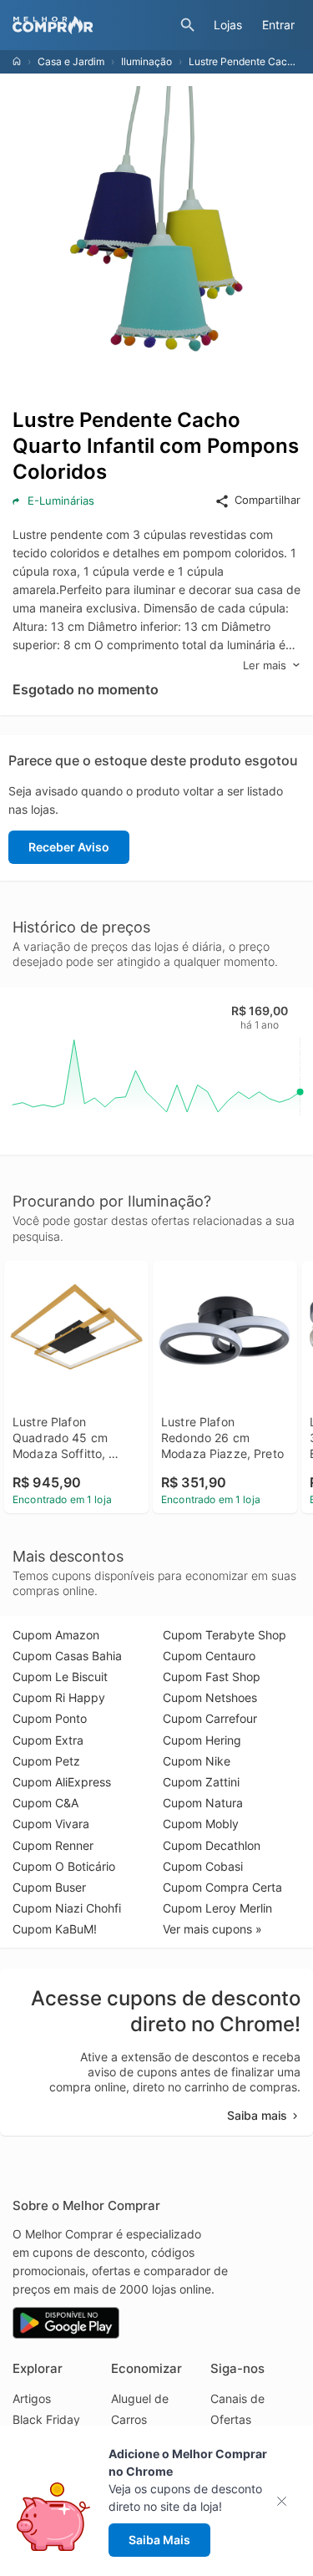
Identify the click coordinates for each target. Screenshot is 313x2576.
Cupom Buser (49, 1887)
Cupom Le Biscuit (60, 1677)
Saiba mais (257, 2115)
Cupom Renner (53, 1845)
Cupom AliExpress (62, 1782)
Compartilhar (268, 500)
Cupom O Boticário (64, 1866)
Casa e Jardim (71, 61)
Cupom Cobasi (203, 1866)
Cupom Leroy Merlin (217, 1908)
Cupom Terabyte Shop (225, 1635)
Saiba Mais (159, 2540)
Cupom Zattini (201, 1782)
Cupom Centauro (209, 1656)
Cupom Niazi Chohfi (67, 1908)
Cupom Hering (202, 1740)
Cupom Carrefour (210, 1718)
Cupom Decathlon (212, 1845)
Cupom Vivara (51, 1824)
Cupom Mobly (201, 1824)
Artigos (32, 2398)
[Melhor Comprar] (92, 25)
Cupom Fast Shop (212, 1677)
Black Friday (46, 2419)
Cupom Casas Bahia (67, 1656)
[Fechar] (287, 2501)
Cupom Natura (203, 1803)
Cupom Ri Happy (59, 1697)
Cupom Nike (197, 1761)
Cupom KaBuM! (55, 1929)
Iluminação (146, 61)
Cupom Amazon (56, 1635)
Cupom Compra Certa (222, 1887)
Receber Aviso (69, 847)
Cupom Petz (46, 1761)
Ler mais (265, 665)
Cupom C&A (45, 1803)
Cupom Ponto (50, 1718)
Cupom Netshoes (210, 1697)
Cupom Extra (48, 1740)
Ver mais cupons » (212, 1929)
